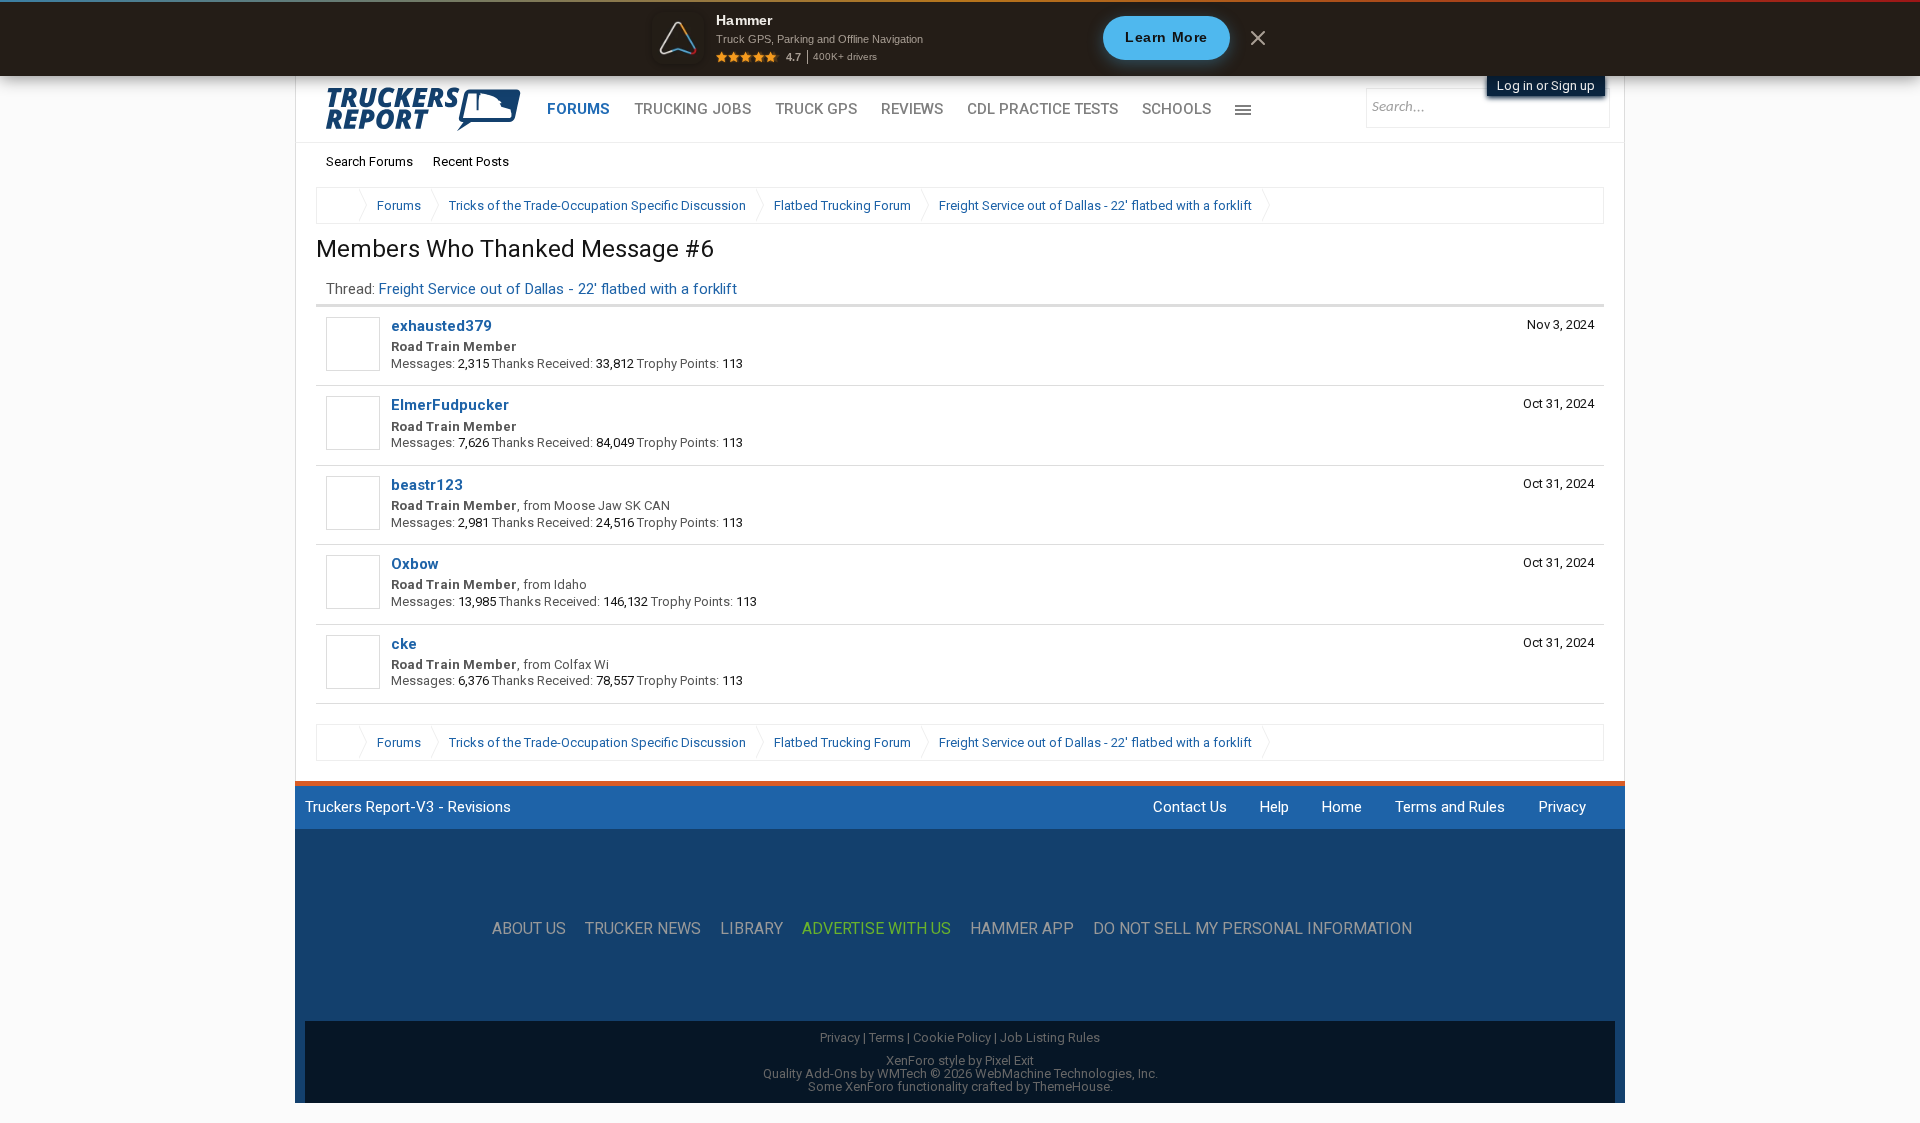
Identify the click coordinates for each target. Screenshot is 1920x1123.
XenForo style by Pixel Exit (960, 1060)
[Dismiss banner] (1258, 38)
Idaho (570, 584)
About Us (529, 929)
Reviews (912, 109)
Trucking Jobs (692, 109)
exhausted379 (441, 326)
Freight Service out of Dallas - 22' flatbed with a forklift (558, 289)
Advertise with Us (876, 929)
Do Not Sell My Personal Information (1252, 929)
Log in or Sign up (1546, 85)
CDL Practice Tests (1042, 109)
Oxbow (415, 564)
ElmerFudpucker (450, 405)
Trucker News (643, 929)
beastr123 (427, 485)
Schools (1176, 109)
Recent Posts (471, 161)
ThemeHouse (1071, 1086)
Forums (578, 109)
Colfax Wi (581, 664)
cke (404, 644)
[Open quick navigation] (1575, 205)
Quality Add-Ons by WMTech (960, 1073)
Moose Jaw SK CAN (612, 505)
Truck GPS (816, 109)
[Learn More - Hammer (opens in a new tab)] (960, 38)
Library (751, 929)
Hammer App (1022, 929)
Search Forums (369, 161)
